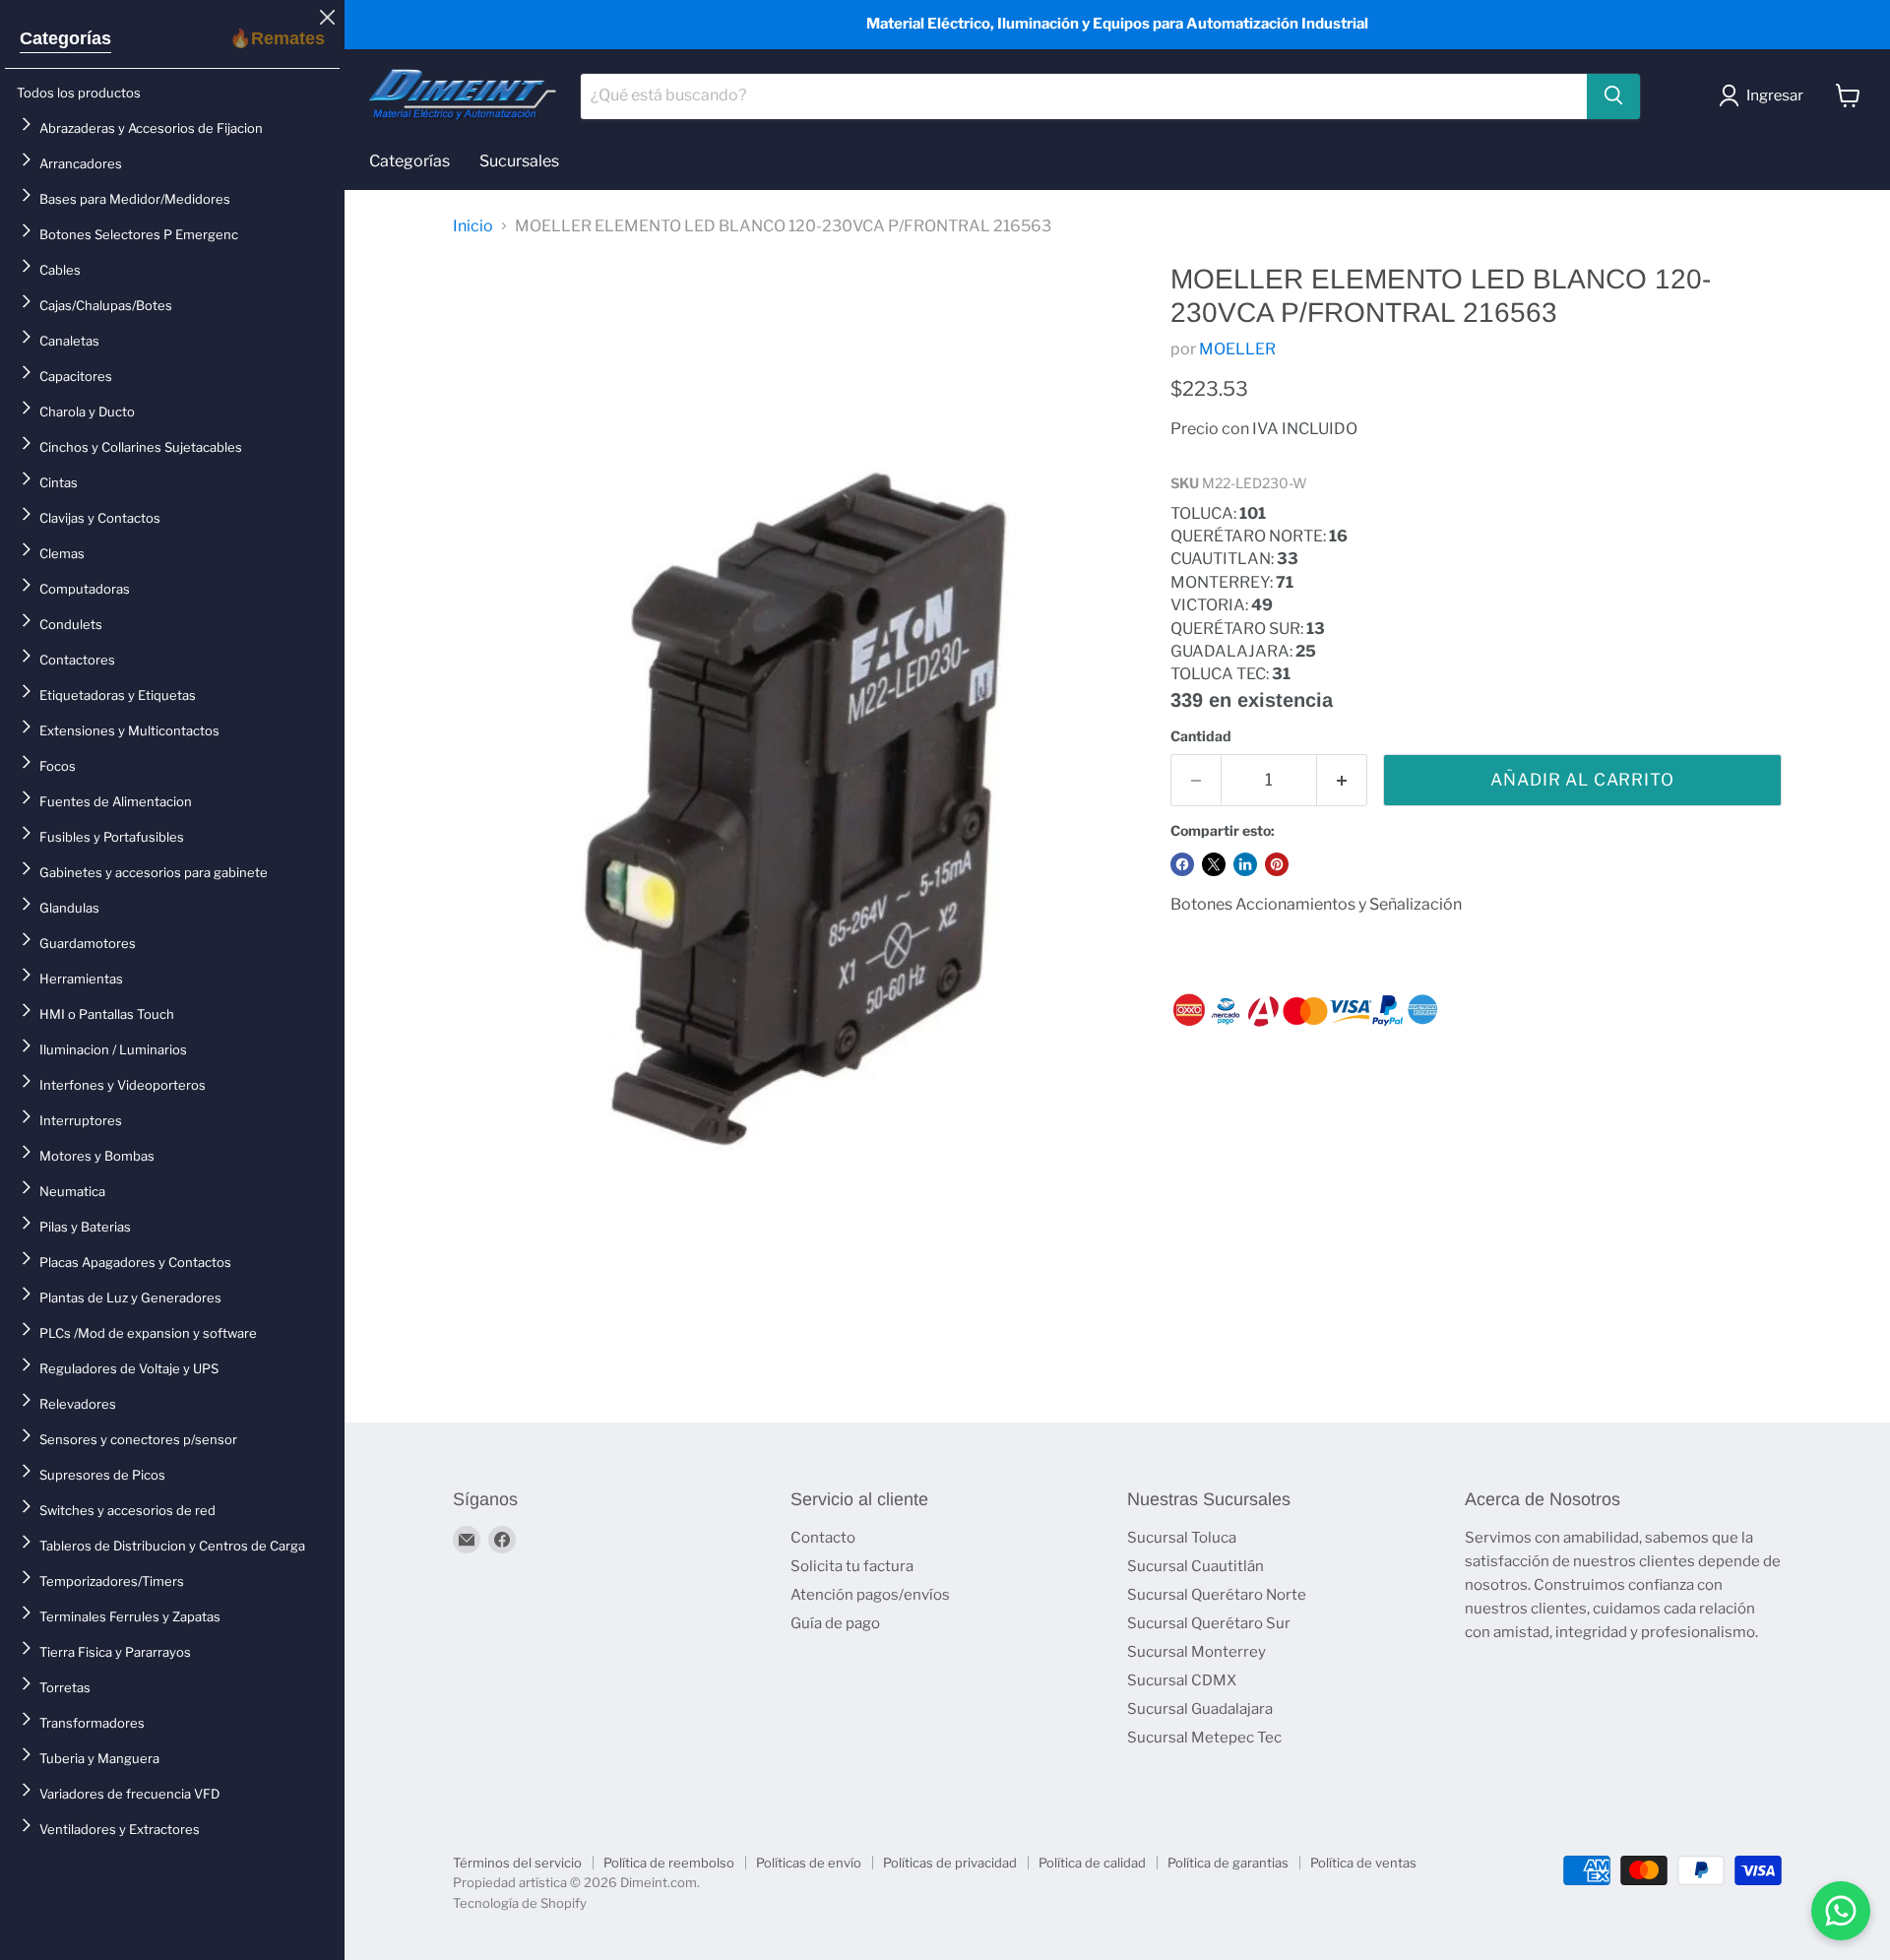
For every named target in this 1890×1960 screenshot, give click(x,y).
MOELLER (1237, 349)
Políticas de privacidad (950, 1863)
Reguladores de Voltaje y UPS (129, 1368)
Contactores (77, 660)
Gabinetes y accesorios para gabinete (154, 872)
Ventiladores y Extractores (120, 1829)
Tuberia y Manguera (99, 1758)
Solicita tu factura (852, 1566)
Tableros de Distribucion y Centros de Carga (172, 1546)
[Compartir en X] (1214, 864)
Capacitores (76, 376)
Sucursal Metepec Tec (1204, 1738)
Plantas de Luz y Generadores (130, 1297)
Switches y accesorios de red (127, 1510)
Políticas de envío (809, 1863)
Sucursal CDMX (1182, 1680)
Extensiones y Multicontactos (129, 730)
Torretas (65, 1687)
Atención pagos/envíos (870, 1595)
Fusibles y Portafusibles (112, 837)
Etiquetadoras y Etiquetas (118, 695)
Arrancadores (81, 163)
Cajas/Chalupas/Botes (106, 305)
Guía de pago (835, 1623)
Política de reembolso (669, 1863)
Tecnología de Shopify (520, 1903)
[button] (1765, 95)
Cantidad (1201, 736)
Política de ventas (1363, 1863)
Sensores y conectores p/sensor (138, 1439)
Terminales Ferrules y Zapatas (130, 1616)
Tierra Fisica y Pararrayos (115, 1652)
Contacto (823, 1538)
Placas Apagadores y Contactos (135, 1262)
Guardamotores (88, 943)
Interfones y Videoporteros (123, 1085)
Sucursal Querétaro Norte (1217, 1595)
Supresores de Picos (102, 1475)
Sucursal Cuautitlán (1196, 1566)
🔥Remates (277, 38)
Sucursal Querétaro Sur (1209, 1623)
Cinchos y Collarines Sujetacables (141, 447)
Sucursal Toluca (1182, 1538)
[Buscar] (1613, 95)
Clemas (62, 553)
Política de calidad (1092, 1863)
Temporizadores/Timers (112, 1581)
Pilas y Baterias (85, 1227)
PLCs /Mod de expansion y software (148, 1333)
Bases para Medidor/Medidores (135, 199)
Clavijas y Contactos (100, 518)
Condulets (71, 624)
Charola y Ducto (87, 411)
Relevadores (78, 1404)
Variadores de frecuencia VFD (129, 1794)
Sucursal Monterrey (1197, 1652)
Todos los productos (79, 93)
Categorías (65, 38)
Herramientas (81, 979)
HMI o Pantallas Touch (107, 1014)
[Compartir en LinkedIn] (1245, 864)
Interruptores (81, 1120)
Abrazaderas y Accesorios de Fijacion (151, 128)
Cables (60, 270)
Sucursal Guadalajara (1200, 1709)
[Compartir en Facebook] (1182, 864)
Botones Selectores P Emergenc (139, 234)
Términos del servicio (517, 1863)
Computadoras (85, 589)
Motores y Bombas (97, 1156)
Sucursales (519, 161)
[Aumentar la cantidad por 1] (1342, 781)
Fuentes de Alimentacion (116, 801)
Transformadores (92, 1723)
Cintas (59, 482)
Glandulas (69, 908)
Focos (58, 766)
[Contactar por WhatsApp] (1841, 1911)
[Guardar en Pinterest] (1277, 864)
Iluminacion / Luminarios (113, 1049)
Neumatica (72, 1191)
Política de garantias (1228, 1863)
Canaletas (69, 341)
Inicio (473, 226)
